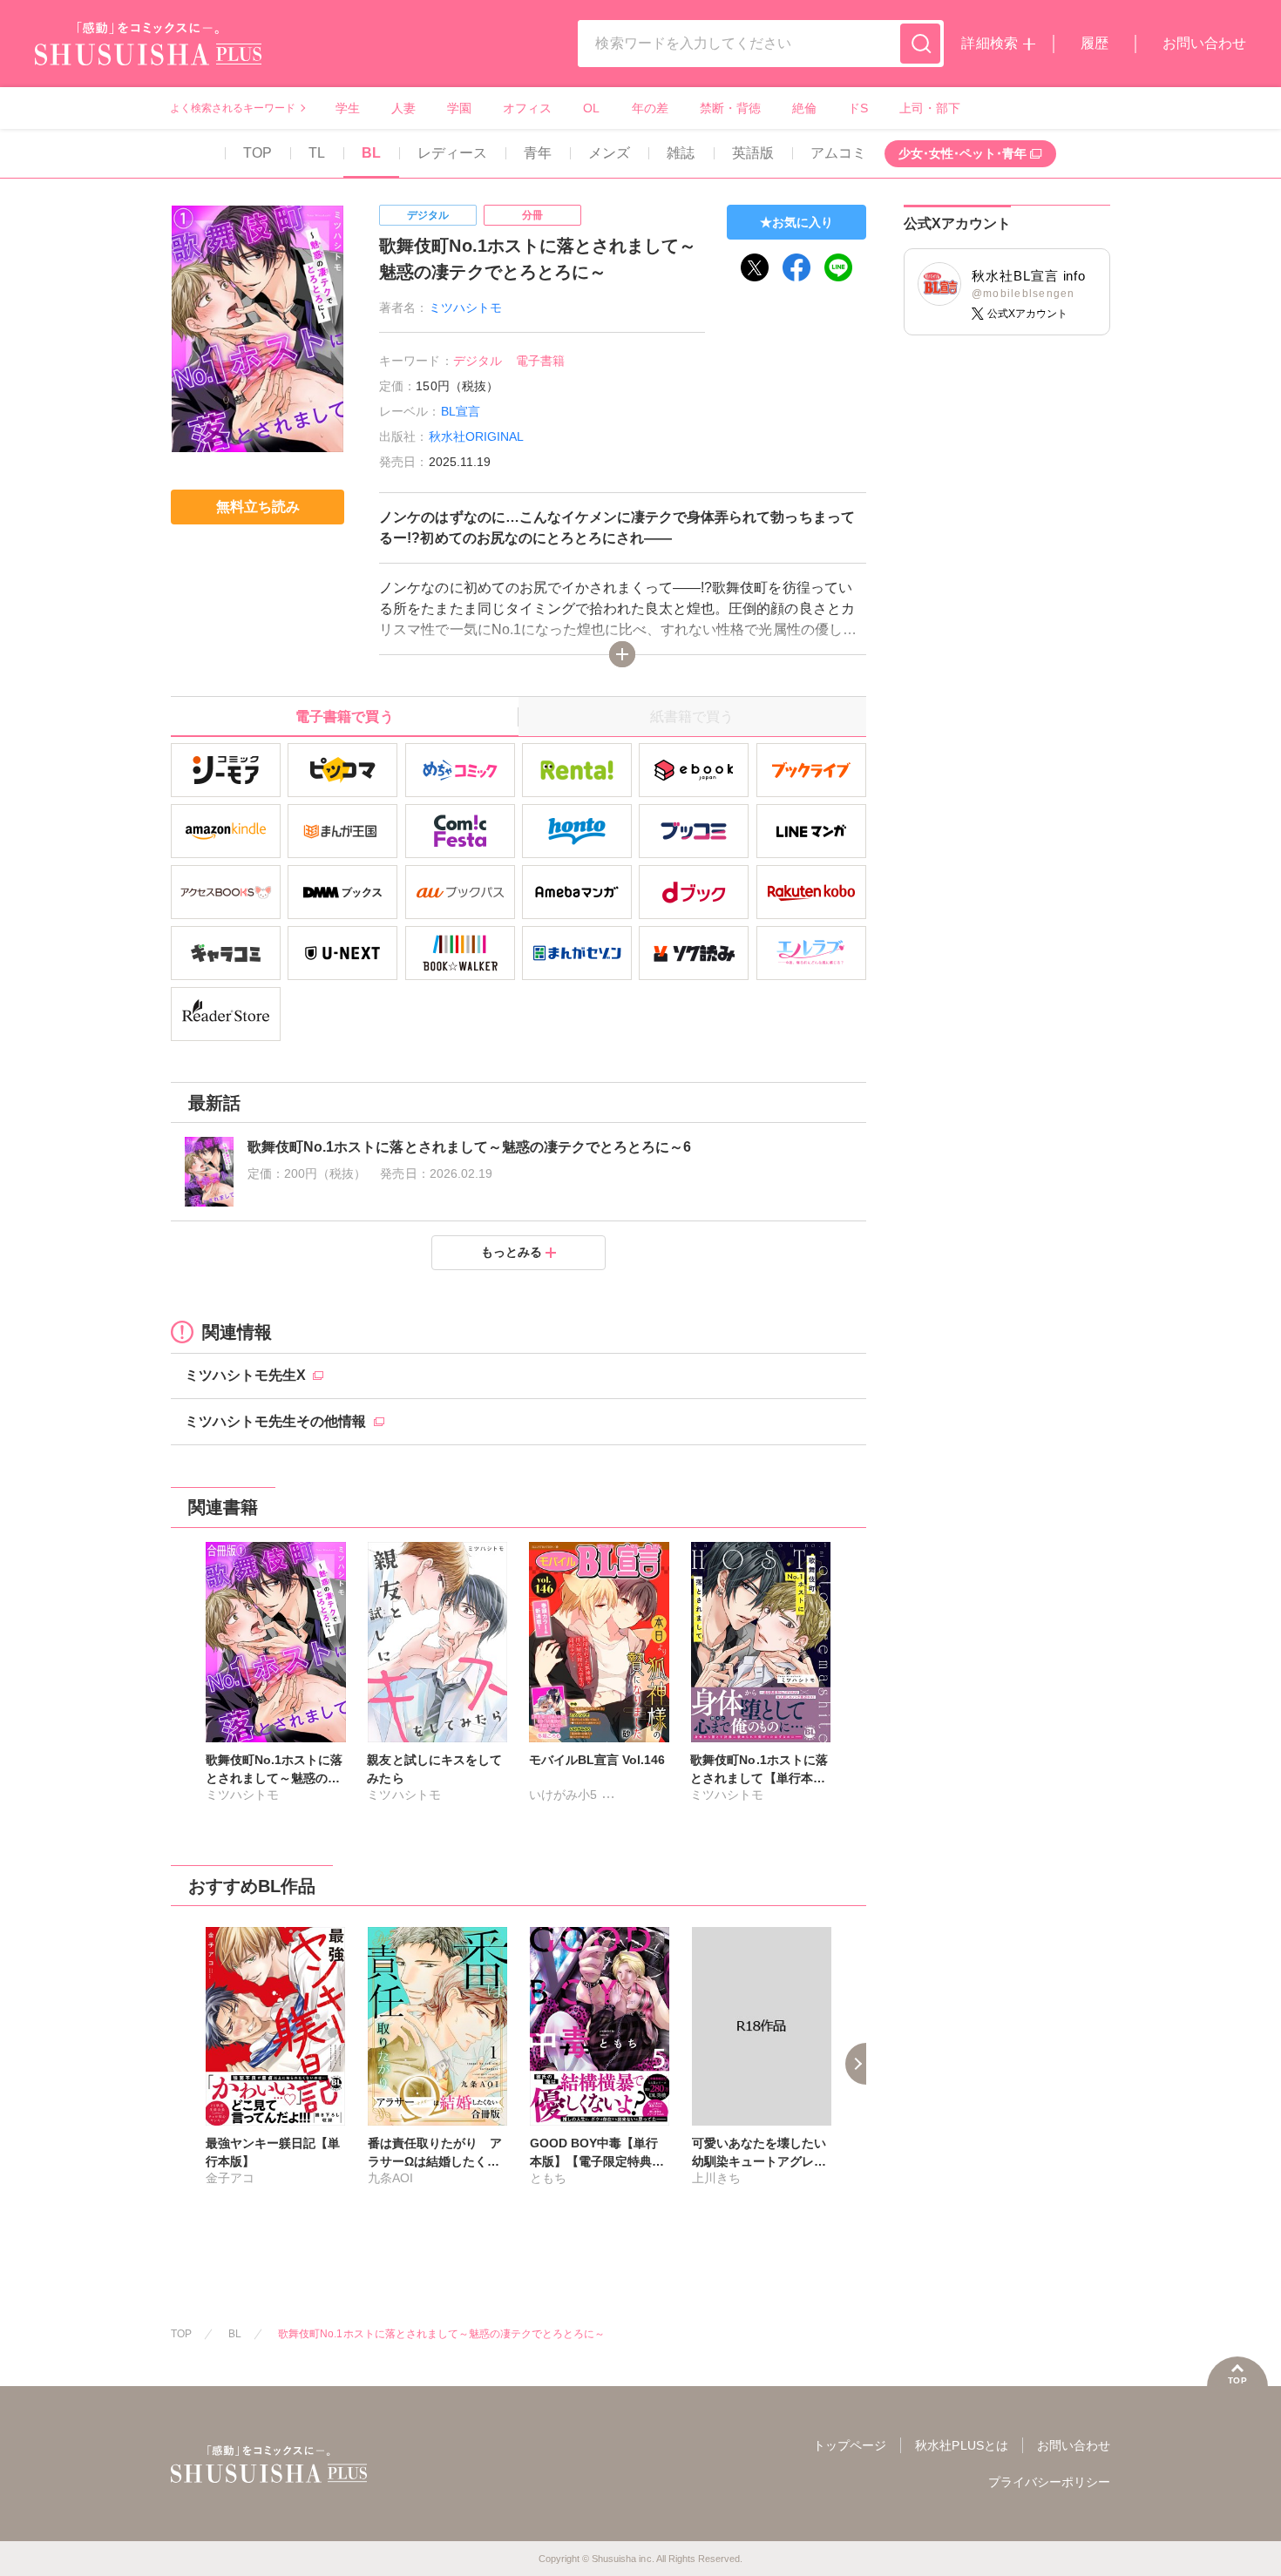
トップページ (850, 2445)
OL (591, 108)
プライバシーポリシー (1049, 2482)
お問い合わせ (1204, 43)
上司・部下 (930, 108)
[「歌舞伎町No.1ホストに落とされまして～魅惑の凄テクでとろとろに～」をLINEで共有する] (838, 267)
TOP (258, 153)
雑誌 (681, 153)
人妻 (403, 108)
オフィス (527, 108)
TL (317, 153)
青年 (538, 153)
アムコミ (838, 153)
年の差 (650, 108)
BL (371, 153)
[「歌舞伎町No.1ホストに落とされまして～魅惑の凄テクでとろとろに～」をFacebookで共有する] (796, 267)
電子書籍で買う (344, 717)
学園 (459, 108)
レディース (452, 153)
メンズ (609, 153)
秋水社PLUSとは (961, 2445)
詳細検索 (989, 43)
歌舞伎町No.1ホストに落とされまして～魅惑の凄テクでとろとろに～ (441, 2334)
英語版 (753, 153)
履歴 (1095, 43)
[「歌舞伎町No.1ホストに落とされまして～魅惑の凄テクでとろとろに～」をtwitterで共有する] (755, 267)
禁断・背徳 (730, 108)
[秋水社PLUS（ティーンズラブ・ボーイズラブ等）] (148, 54)
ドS (858, 108)
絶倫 (804, 108)
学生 (348, 108)
